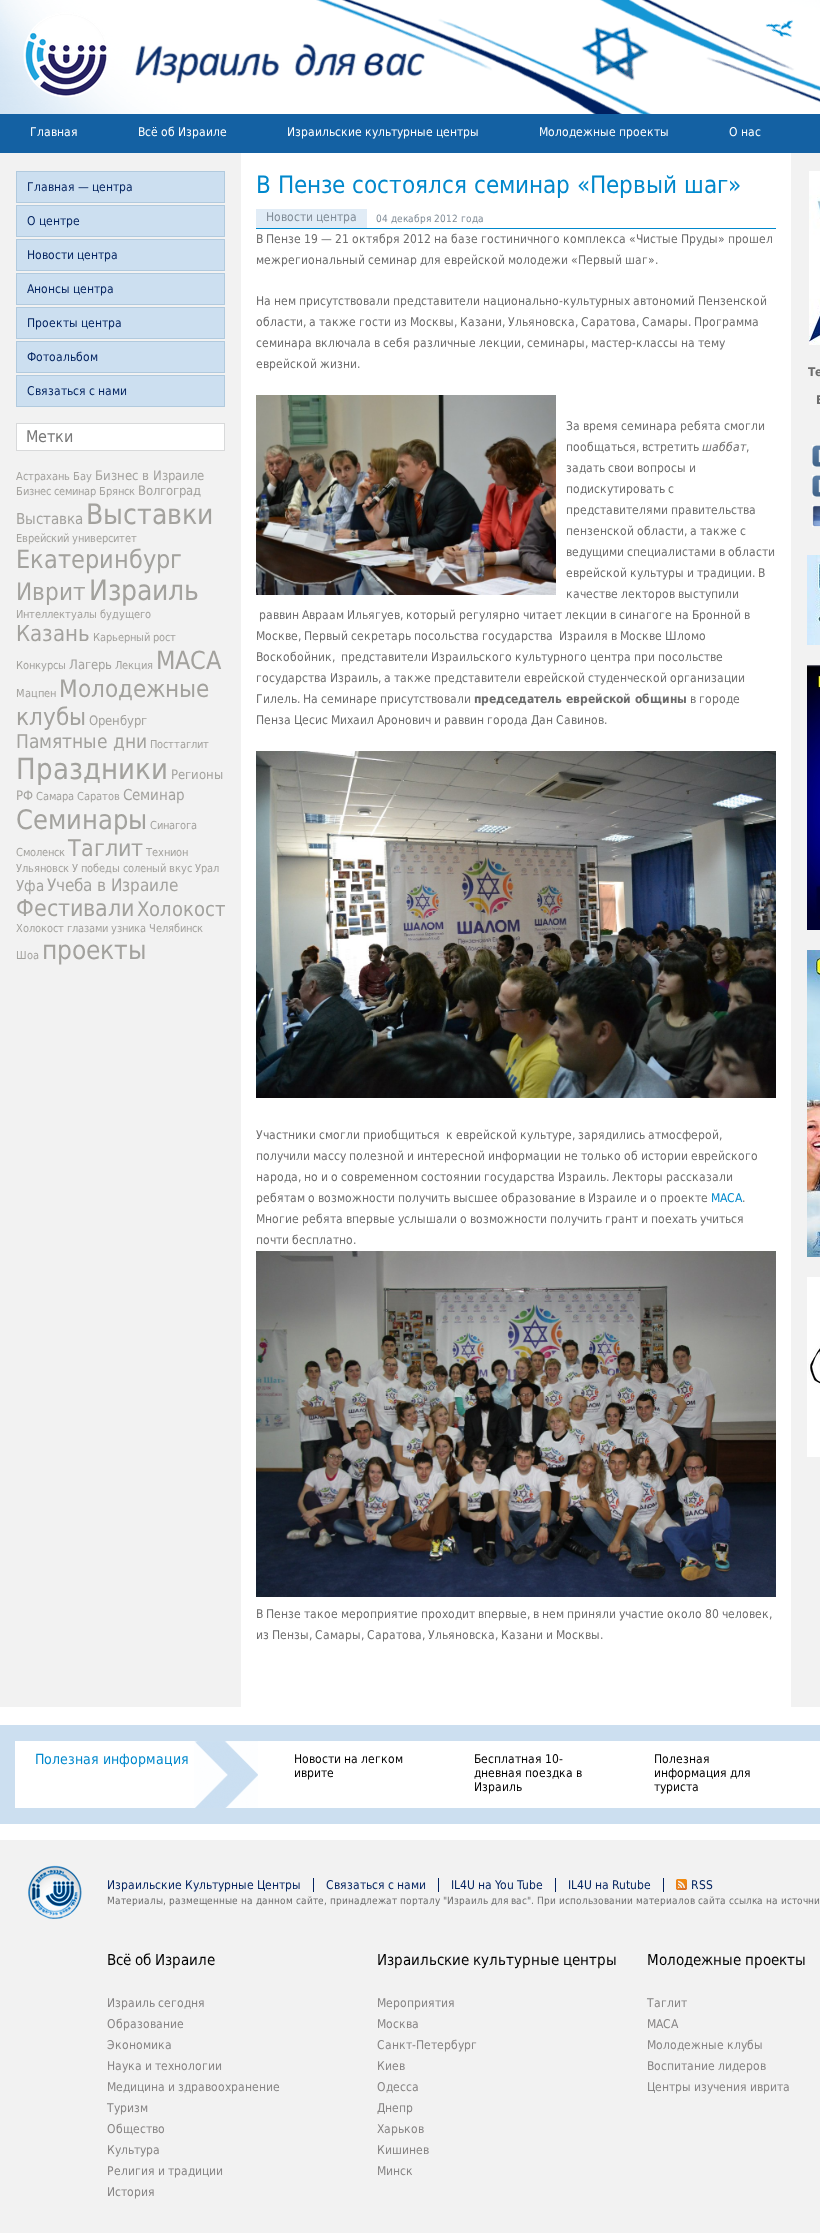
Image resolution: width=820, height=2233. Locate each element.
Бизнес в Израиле (149, 475)
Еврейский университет (76, 538)
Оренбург (118, 720)
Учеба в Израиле (112, 885)
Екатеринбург (99, 559)
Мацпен (36, 693)
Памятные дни (81, 741)
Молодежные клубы (705, 2045)
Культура (133, 2150)
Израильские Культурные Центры (204, 1885)
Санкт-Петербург (427, 2045)
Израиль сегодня (156, 2003)
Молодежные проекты (604, 132)
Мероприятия (416, 2003)
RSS (702, 1885)
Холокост (181, 909)
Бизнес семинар (56, 491)
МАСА (188, 660)
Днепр (395, 2108)
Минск (395, 2171)
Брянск (117, 491)
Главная (54, 132)
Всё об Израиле (182, 132)
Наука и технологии (164, 2066)
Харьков (400, 2129)
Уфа (30, 886)
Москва (398, 2024)
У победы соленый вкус (132, 868)
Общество (136, 2129)
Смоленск (40, 852)
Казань (53, 633)
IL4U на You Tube (497, 1885)
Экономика (139, 2045)
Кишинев (403, 2150)
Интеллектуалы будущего (83, 614)
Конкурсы (41, 665)
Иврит (51, 592)
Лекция (134, 665)
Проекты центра (74, 323)
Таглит (105, 848)
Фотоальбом (62, 357)
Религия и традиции (165, 2171)
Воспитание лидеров (706, 2066)
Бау (82, 476)
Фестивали (75, 908)
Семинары (81, 819)
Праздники (92, 769)
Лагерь (90, 664)
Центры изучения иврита (718, 2087)
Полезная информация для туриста (702, 1773)
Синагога (173, 825)
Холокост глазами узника (81, 928)
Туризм (127, 2108)
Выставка (49, 519)
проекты (94, 950)
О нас (745, 132)
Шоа (27, 955)
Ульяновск (42, 868)
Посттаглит (179, 744)
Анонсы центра (70, 289)
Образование (145, 2024)
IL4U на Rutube (609, 1885)
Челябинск (176, 928)
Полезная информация (112, 1759)
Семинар (154, 795)
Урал (207, 868)
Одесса (398, 2087)
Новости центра (72, 255)
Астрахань (43, 476)
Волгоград (169, 490)
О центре (53, 221)
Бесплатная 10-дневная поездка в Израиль (528, 1773)
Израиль (144, 590)
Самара (55, 796)
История (131, 2192)
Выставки (149, 514)
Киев (391, 2066)
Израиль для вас (212, 57)
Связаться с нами (77, 391)
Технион (167, 852)
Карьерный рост (134, 637)
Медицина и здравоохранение (193, 2087)
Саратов (98, 796)
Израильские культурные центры (383, 132)
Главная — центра (80, 187)
